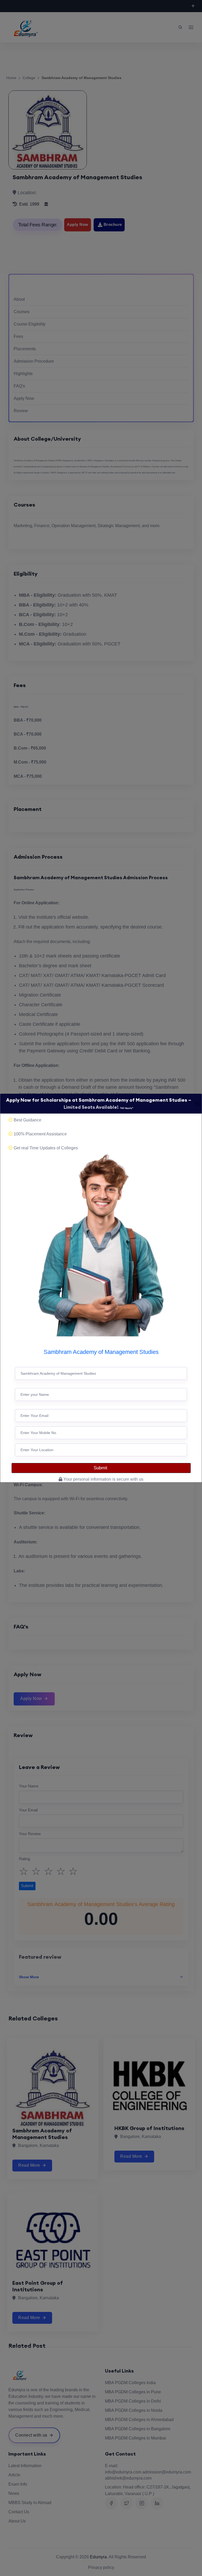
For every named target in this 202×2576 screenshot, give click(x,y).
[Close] (197, 1104)
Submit (101, 1468)
